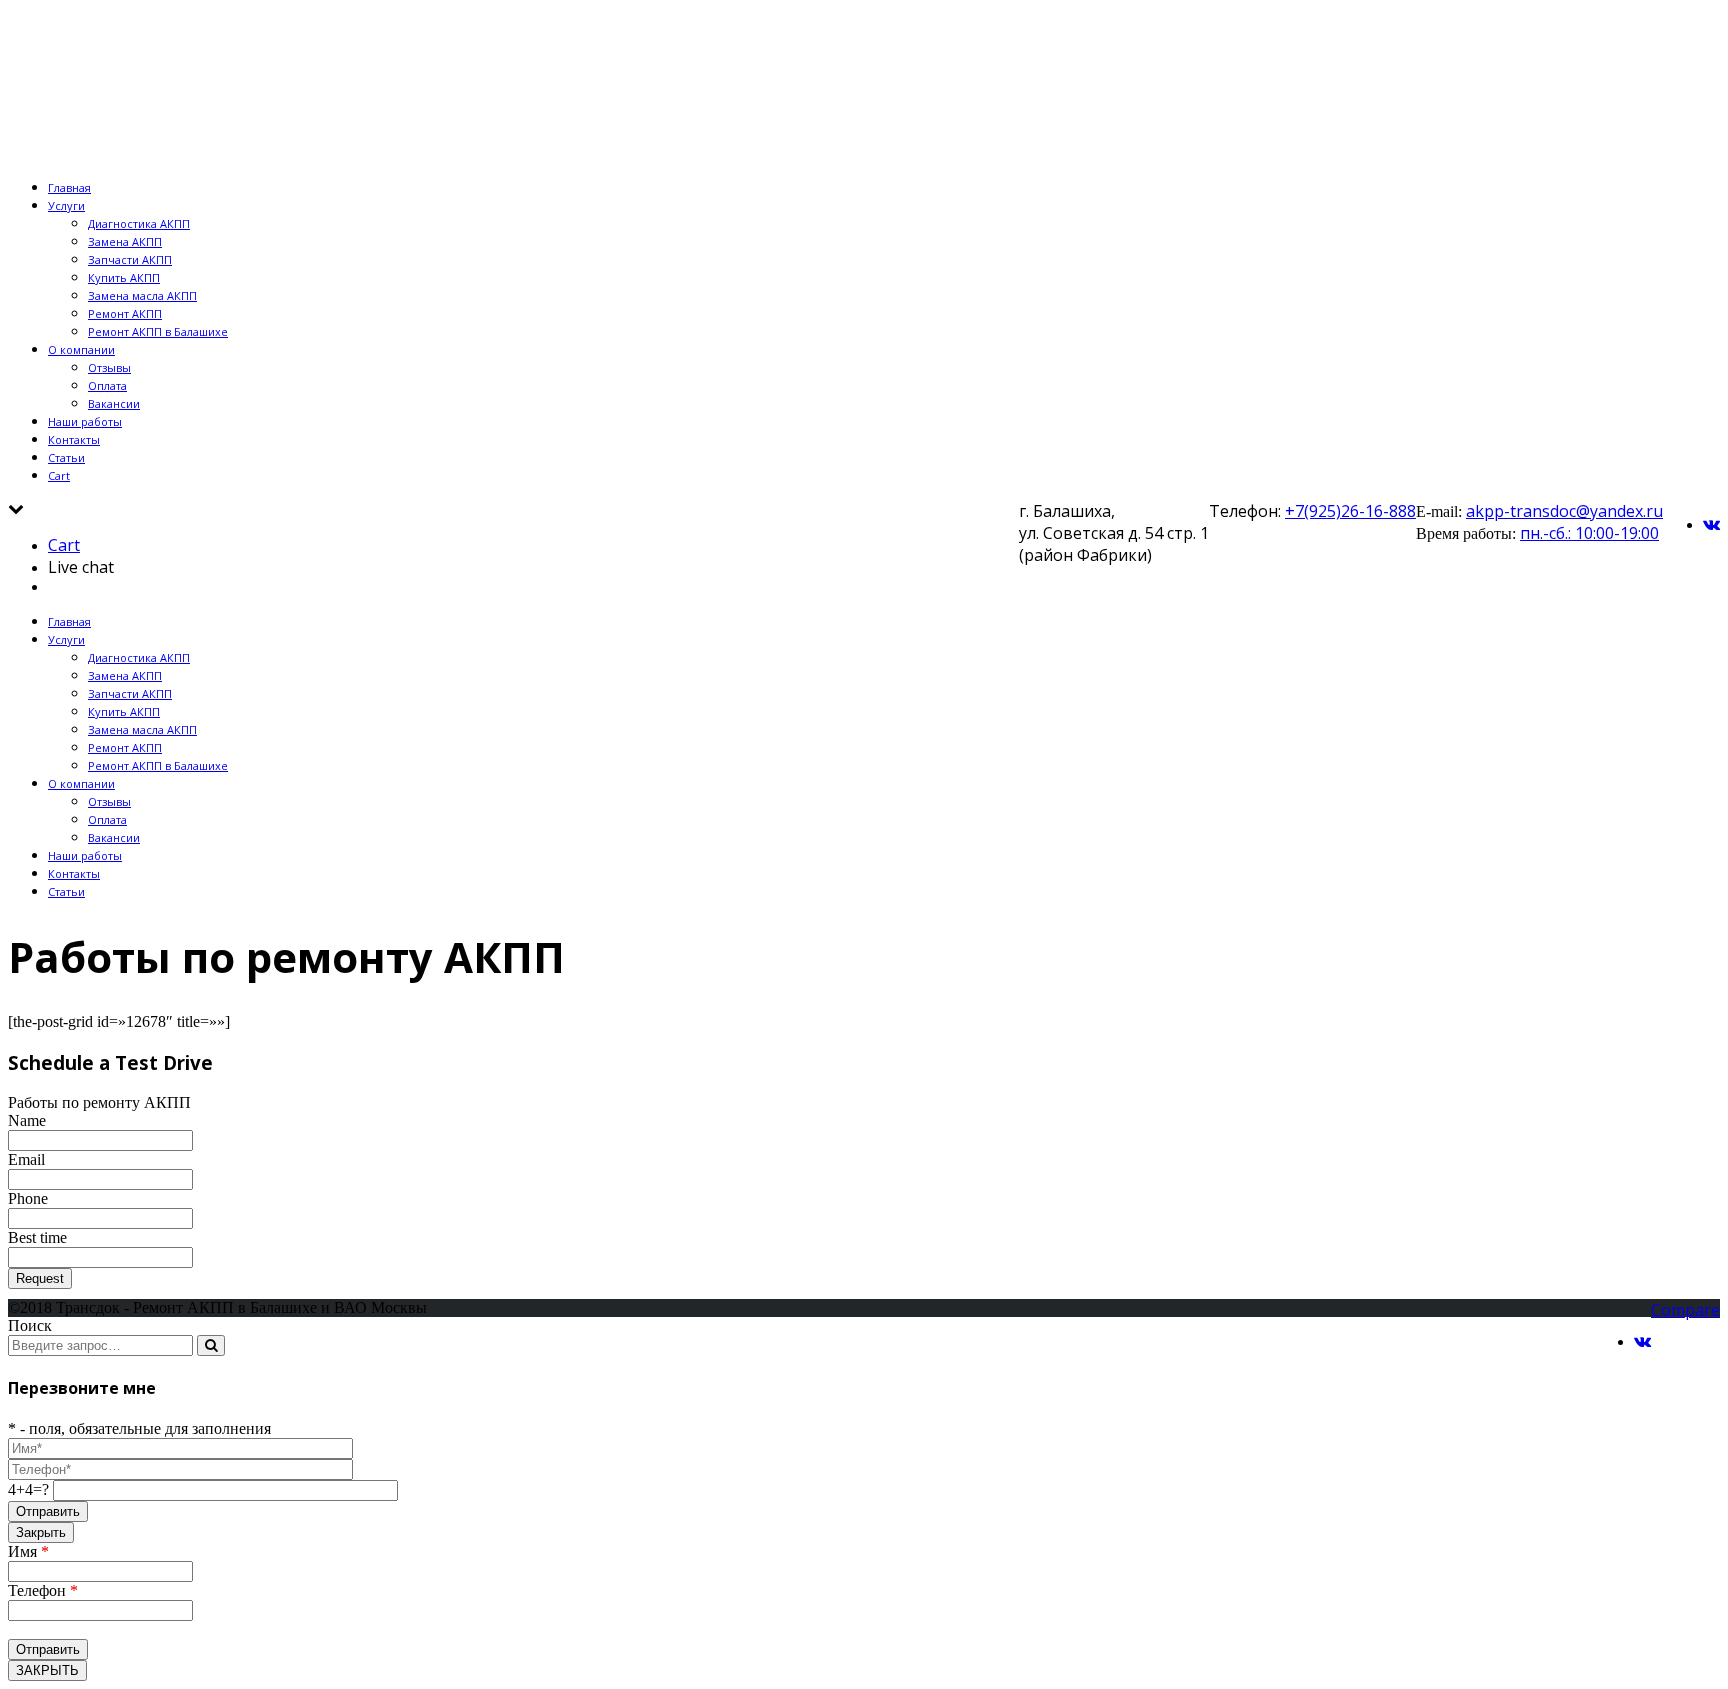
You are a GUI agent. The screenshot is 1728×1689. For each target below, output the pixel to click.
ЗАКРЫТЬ (47, 1670)
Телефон (43, 1590)
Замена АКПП (125, 241)
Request (40, 1278)
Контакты (74, 439)
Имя (28, 1551)
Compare (1685, 1310)
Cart (59, 475)
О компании (81, 349)
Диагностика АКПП (139, 223)
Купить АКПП (124, 277)
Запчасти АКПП (130, 259)
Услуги (66, 205)
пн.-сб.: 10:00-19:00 (1589, 533)
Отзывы (109, 367)
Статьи (66, 457)
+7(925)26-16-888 (1350, 511)
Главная (69, 187)
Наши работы (85, 421)
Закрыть (41, 1532)
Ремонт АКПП (125, 313)
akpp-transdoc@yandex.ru (1564, 511)
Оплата (107, 385)
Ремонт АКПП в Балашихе (158, 331)
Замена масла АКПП (142, 295)
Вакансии (114, 403)
